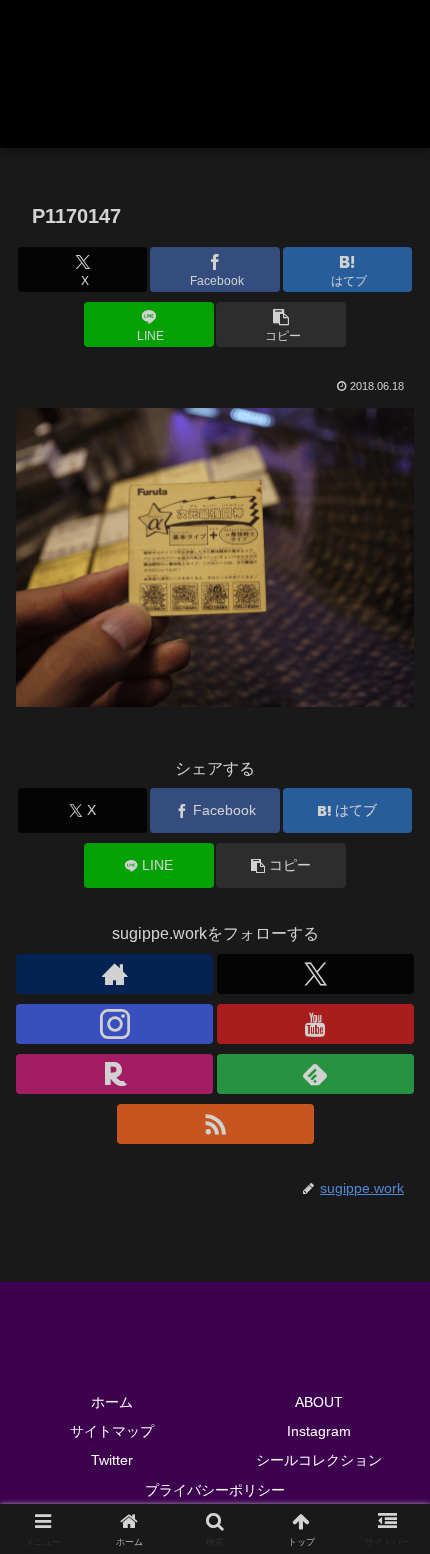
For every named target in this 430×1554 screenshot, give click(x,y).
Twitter (112, 1460)
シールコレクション (319, 1460)
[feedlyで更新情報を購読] (315, 1074)
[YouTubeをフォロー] (315, 1024)
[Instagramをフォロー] (114, 1024)
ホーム (112, 1402)
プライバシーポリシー (215, 1490)
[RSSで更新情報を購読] (215, 1124)
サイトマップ (112, 1431)
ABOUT (319, 1402)
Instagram (319, 1431)
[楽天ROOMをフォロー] (114, 1074)
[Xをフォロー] (315, 974)
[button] (280, 324)
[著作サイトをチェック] (114, 974)
